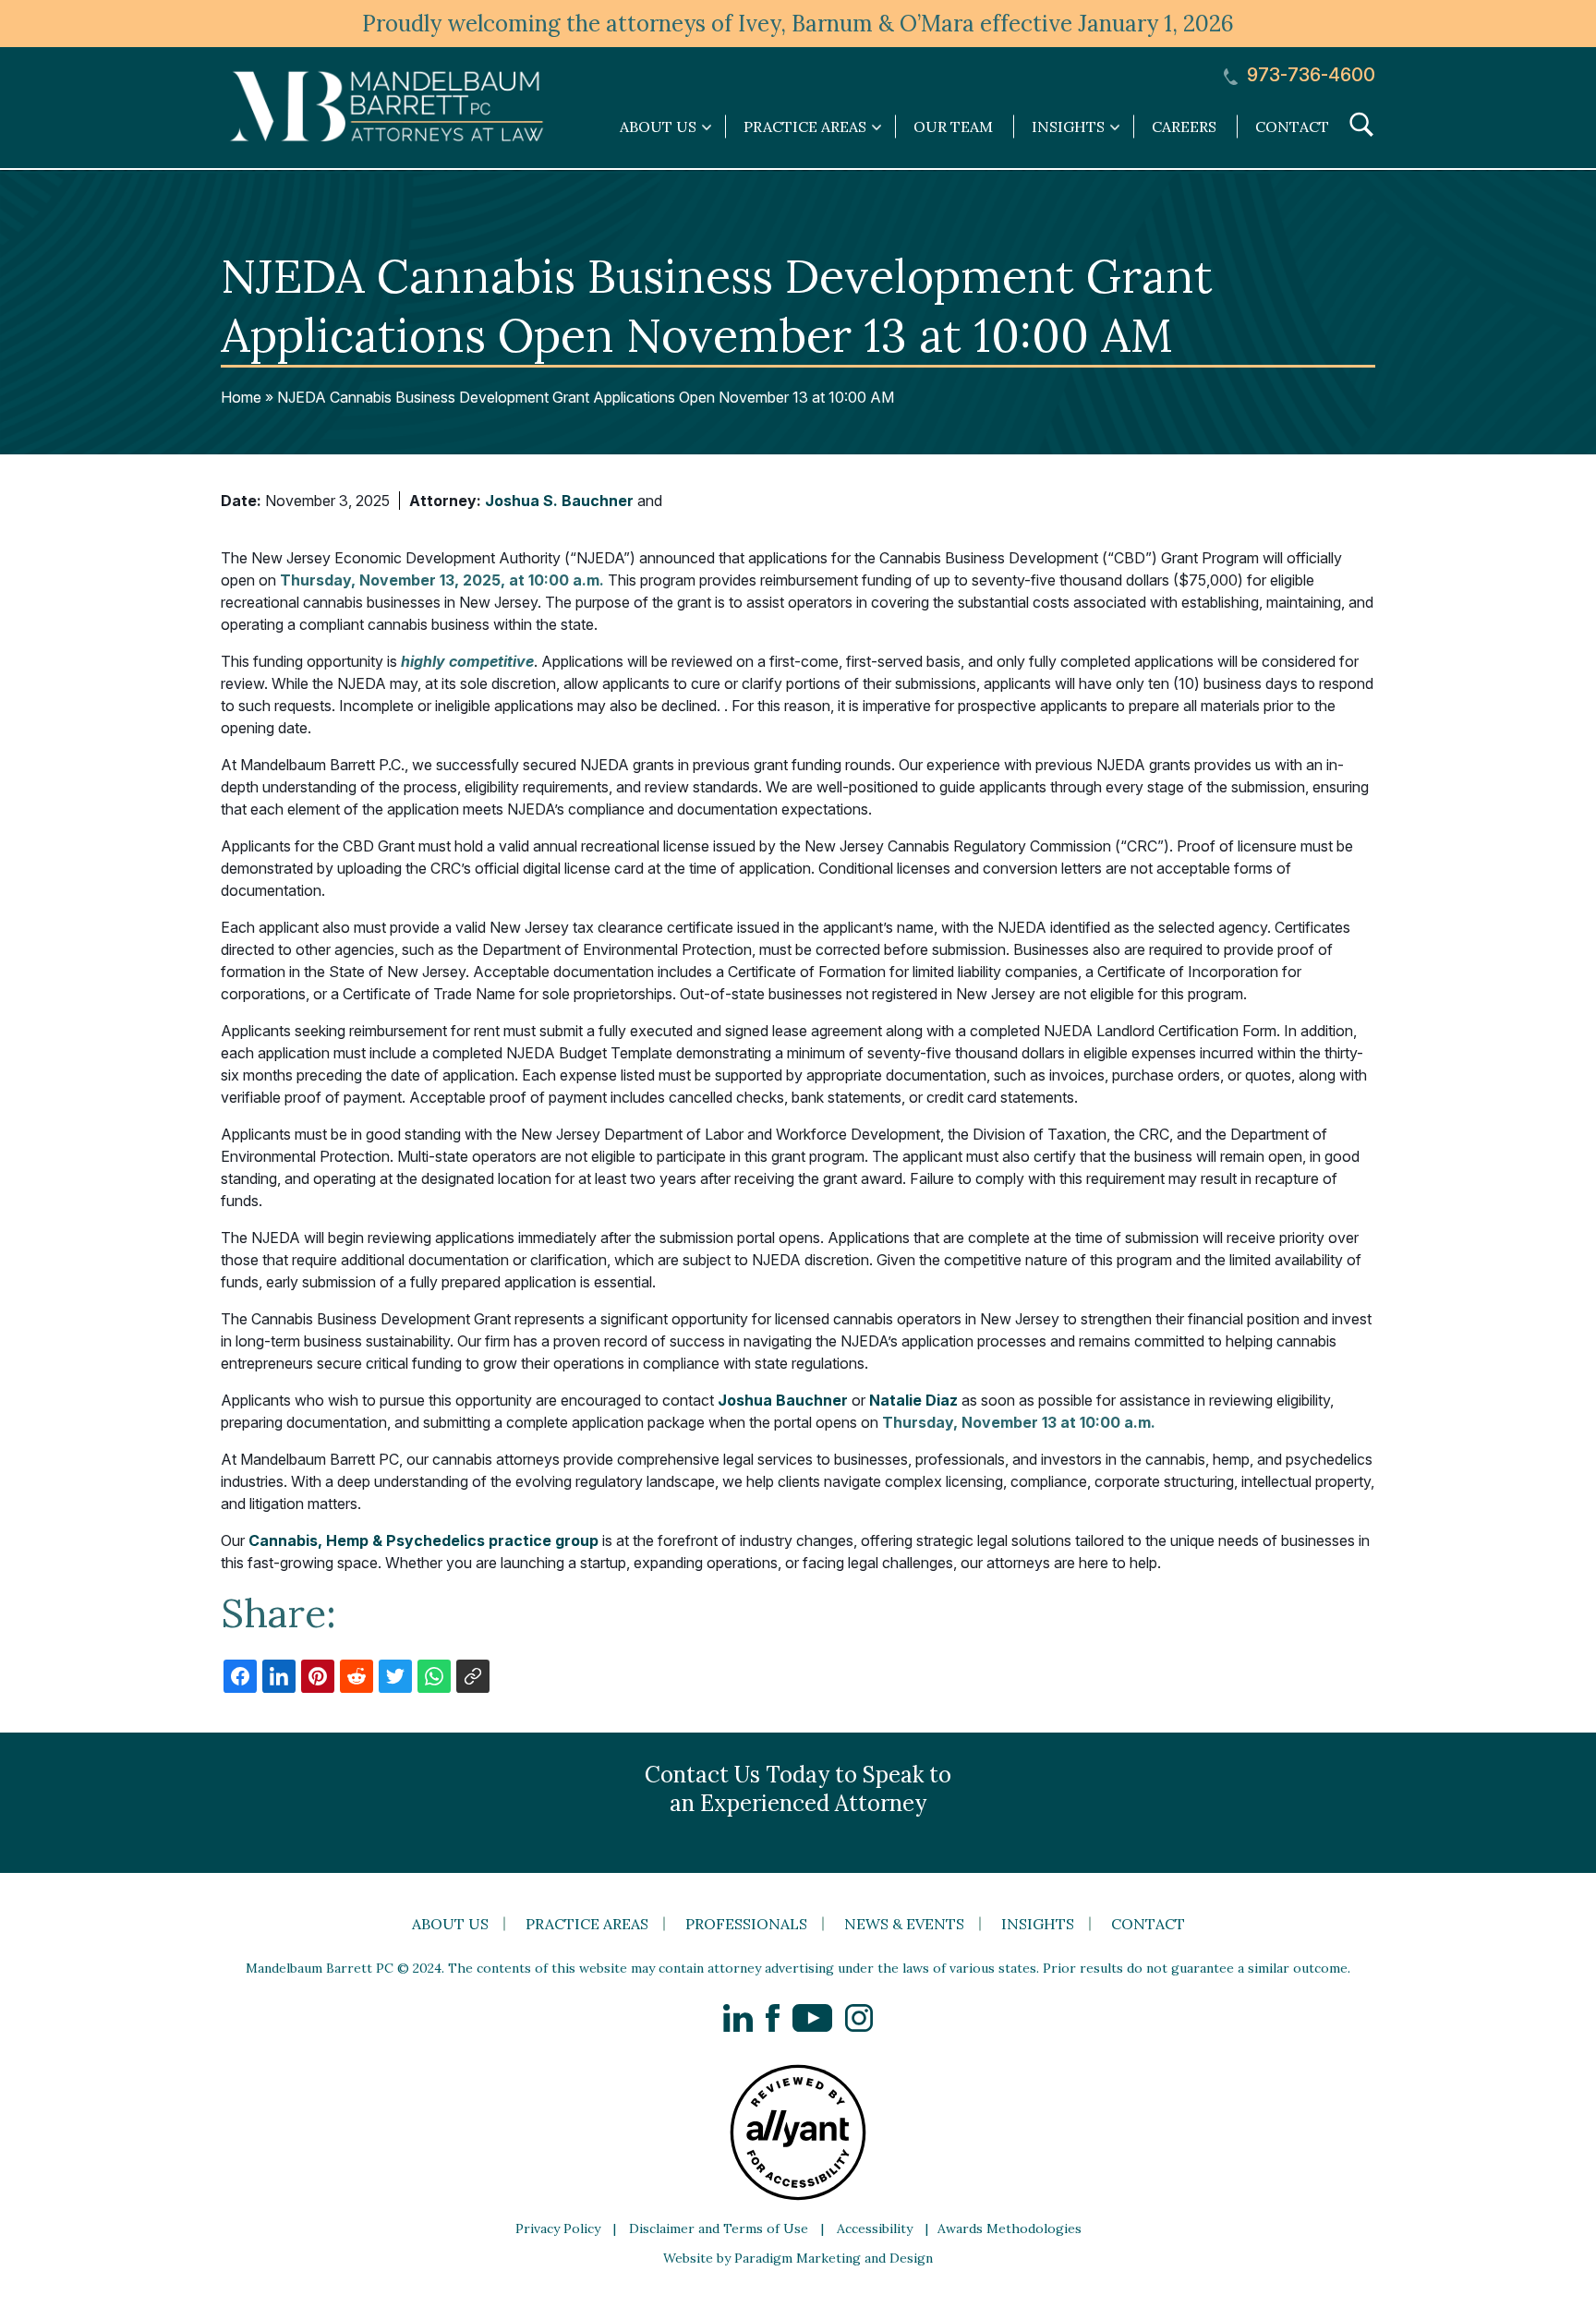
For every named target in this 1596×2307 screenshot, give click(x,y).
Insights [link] (1068, 127)
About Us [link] (658, 127)
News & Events (904, 1924)
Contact (1292, 127)
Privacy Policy (558, 2228)
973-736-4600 (1309, 75)
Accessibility (875, 2228)
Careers (1184, 127)
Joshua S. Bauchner (559, 501)
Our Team (953, 127)
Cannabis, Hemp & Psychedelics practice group (423, 1540)
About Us (450, 1924)
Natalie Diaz (913, 1400)
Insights (1038, 1924)
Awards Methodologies (1010, 2228)
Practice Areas (587, 1924)
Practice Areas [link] (805, 127)
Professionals (746, 1924)
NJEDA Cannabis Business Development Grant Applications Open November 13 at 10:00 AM (586, 397)
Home (241, 397)
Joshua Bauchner (783, 1400)
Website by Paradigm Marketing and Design (798, 2258)
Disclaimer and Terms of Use (719, 2228)
